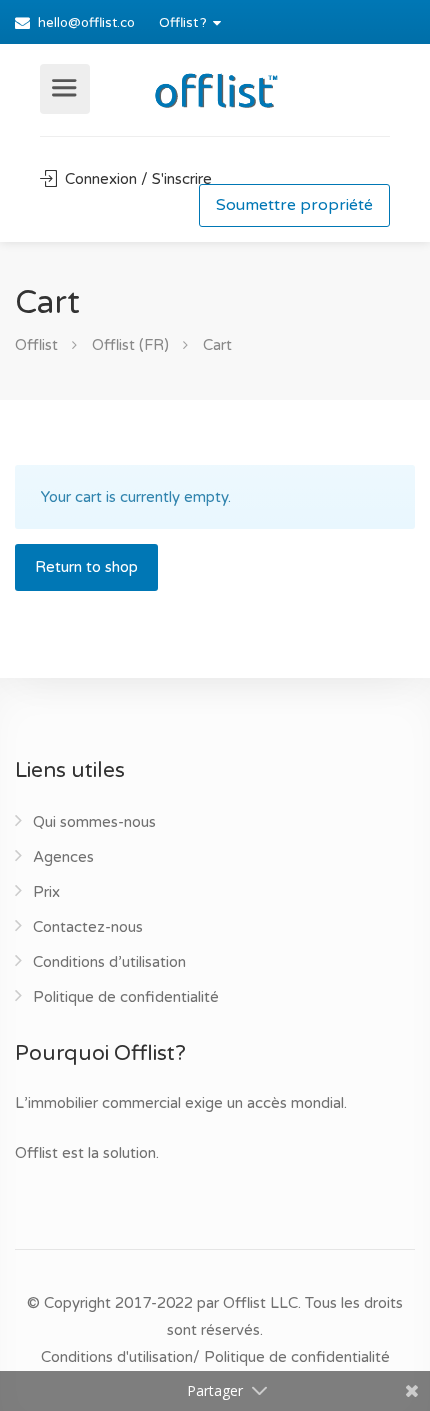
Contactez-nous (88, 927)
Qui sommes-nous (94, 822)
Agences (63, 857)
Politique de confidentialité (126, 997)
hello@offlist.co (86, 23)
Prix (46, 892)
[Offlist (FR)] (215, 87)
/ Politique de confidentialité (291, 1357)
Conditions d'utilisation (117, 1357)
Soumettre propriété (294, 205)
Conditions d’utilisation (109, 962)
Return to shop (86, 567)
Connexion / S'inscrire (136, 179)
